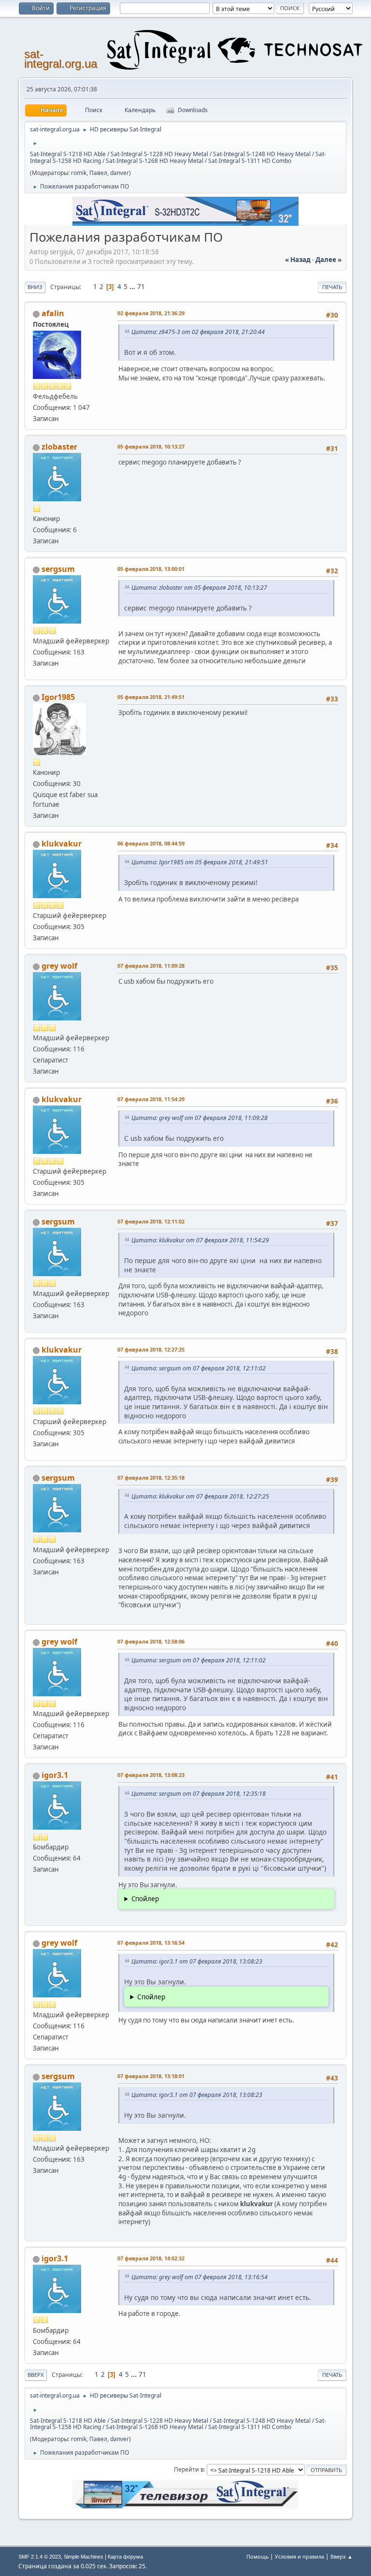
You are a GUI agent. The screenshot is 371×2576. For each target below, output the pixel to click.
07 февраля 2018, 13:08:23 (151, 1775)
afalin (53, 313)
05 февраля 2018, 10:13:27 (151, 446)
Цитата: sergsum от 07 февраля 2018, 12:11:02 (199, 1368)
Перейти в (189, 2469)
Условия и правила (300, 2556)
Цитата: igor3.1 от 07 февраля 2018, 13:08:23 (197, 1961)
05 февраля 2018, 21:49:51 (151, 697)
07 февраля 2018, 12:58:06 (151, 1641)
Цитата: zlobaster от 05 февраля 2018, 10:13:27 (199, 588)
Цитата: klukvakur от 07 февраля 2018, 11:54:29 (200, 1240)
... (133, 287)
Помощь (257, 2556)
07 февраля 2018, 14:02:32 (151, 2258)
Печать (332, 287)
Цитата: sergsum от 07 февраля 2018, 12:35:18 (199, 1794)
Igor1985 (58, 697)
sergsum (58, 569)
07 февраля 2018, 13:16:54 (151, 1943)
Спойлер (145, 1899)
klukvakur (62, 844)
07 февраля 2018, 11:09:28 (151, 966)
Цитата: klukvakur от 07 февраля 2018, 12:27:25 (200, 1496)
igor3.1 (55, 1775)
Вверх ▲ (342, 2556)
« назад (298, 260)
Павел (98, 173)
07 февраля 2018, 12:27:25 (151, 1349)
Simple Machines (84, 2557)
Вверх (36, 2375)
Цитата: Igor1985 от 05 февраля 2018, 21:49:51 (200, 862)
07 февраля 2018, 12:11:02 (151, 1221)
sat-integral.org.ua (61, 59)
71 (141, 287)
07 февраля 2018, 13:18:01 (151, 2076)
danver (120, 173)
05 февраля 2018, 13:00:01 (151, 569)
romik (79, 173)
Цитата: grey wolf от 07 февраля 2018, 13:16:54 (200, 2277)
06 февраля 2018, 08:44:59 (151, 843)
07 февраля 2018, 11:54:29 (151, 1099)
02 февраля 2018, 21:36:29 (151, 313)
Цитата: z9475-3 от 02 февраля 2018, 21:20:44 (198, 332)
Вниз (35, 287)
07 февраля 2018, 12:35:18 (151, 1477)
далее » (328, 260)
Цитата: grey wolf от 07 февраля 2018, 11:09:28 (200, 1118)
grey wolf (59, 966)
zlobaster (59, 447)
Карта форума (125, 2557)
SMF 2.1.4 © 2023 (40, 2557)
